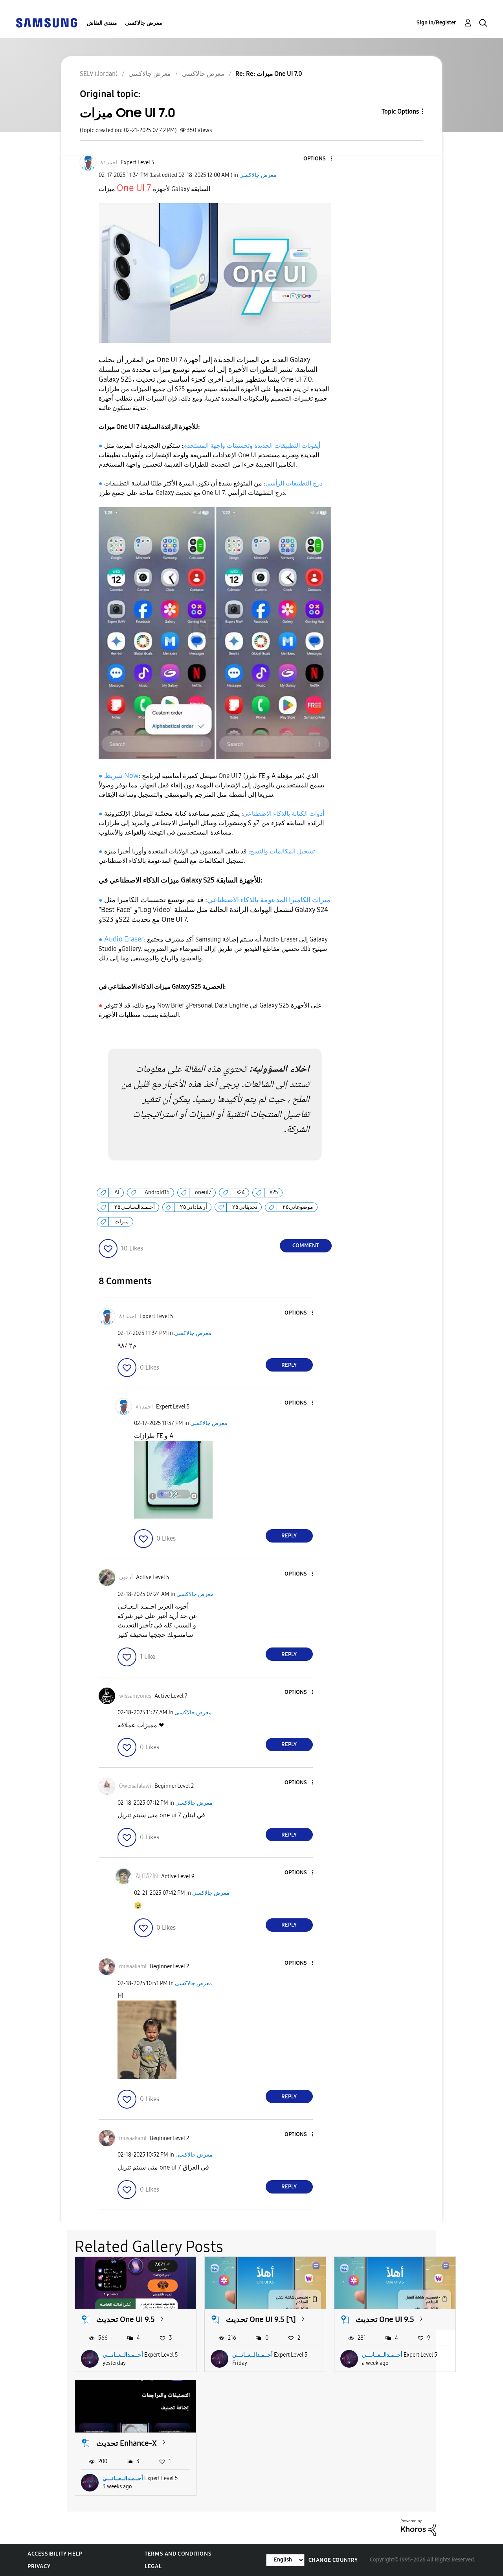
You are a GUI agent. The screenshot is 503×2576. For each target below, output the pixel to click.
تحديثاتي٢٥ (245, 1207)
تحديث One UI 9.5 (126, 2319)
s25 (274, 1192)
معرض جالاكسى (144, 23)
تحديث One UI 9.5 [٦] (261, 2319)
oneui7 (203, 1192)
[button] (318, 159)
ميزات (122, 1222)
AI (117, 1192)
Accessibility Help (55, 2554)
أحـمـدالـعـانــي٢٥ (135, 1207)
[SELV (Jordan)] (46, 22)
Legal (153, 2566)
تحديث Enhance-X (127, 2443)
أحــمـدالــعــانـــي (123, 2355)
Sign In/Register (436, 23)
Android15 (157, 1192)
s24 (241, 1192)
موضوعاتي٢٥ (298, 1207)
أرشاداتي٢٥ (194, 1207)
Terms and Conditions (178, 2554)
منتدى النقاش (102, 23)
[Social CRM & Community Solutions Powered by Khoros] (419, 2527)
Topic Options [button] (400, 111)
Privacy (39, 2566)
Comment (306, 1246)
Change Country (333, 2560)
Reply (289, 1365)
